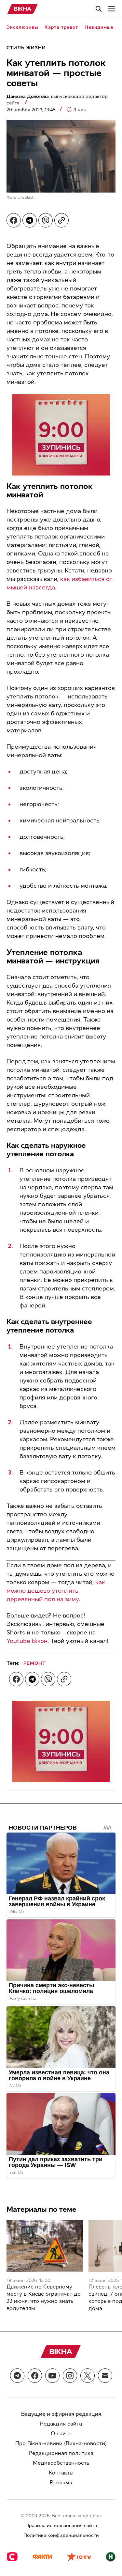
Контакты (61, 2473)
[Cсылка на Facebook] (35, 2376)
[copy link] (61, 220)
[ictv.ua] (79, 2557)
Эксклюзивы (22, 27)
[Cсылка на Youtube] (52, 2376)
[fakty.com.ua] (42, 2557)
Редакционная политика (61, 2453)
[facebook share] (14, 220)
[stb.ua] (12, 2557)
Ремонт (34, 1663)
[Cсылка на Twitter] (88, 2376)
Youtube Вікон (27, 1641)
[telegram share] (30, 220)
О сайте (61, 2434)
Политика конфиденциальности (61, 2535)
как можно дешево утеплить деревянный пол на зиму (56, 1591)
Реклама (61, 2482)
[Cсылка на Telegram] (17, 2376)
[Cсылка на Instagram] (70, 2376)
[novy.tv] (111, 2557)
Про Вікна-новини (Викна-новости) (61, 2443)
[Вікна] (23, 9)
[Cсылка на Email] (105, 2376)
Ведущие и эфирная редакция (61, 2414)
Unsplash (26, 197)
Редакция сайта (61, 2424)
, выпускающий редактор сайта (57, 100)
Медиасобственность (61, 2463)
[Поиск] (99, 9)
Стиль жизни (26, 48)
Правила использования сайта (61, 2526)
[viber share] (46, 220)
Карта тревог (61, 27)
